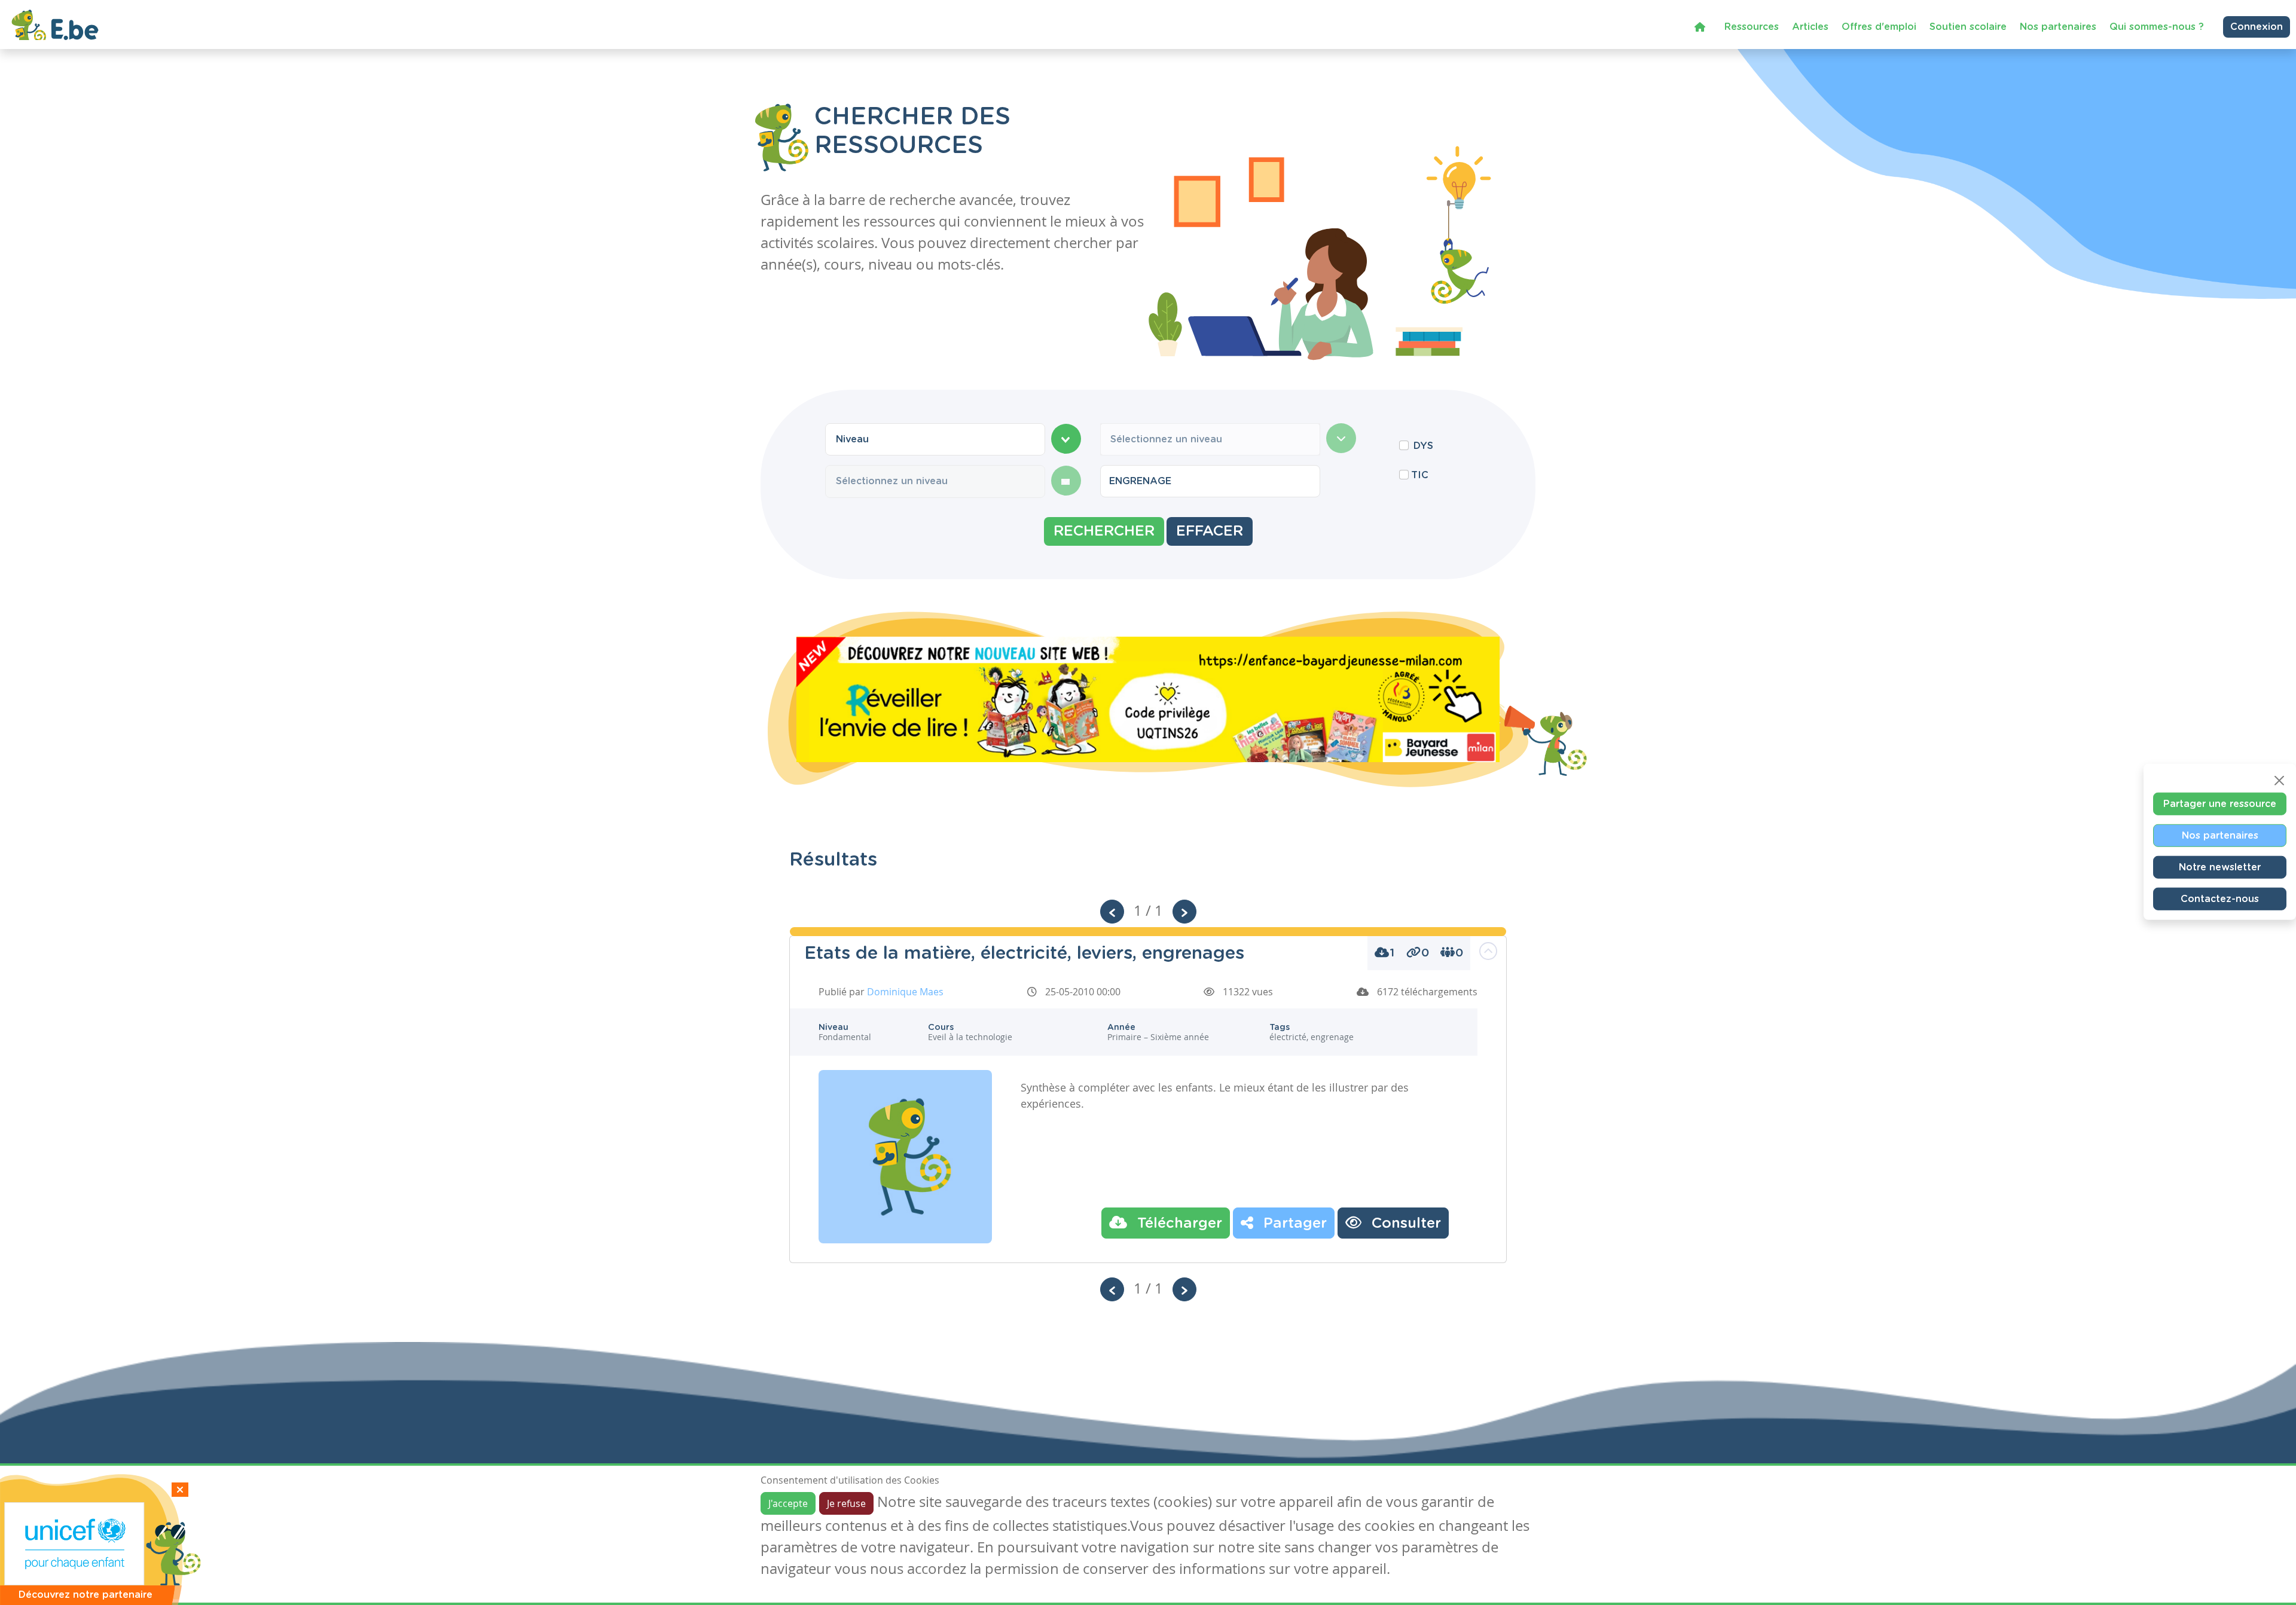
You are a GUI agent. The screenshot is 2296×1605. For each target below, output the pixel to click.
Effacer (1210, 531)
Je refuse (846, 1503)
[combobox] (935, 439)
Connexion (2257, 27)
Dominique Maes (905, 992)
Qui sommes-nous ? (2157, 27)
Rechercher (1104, 531)
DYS (1423, 446)
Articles (1810, 27)
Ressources (1752, 27)
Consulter (1404, 1224)
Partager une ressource (2220, 803)
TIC (1420, 475)
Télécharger (1178, 1224)
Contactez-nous (2220, 898)
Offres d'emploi (1879, 27)
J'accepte (788, 1503)
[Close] (2279, 780)
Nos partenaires (2058, 27)
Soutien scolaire (1968, 27)
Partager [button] (1293, 1224)
